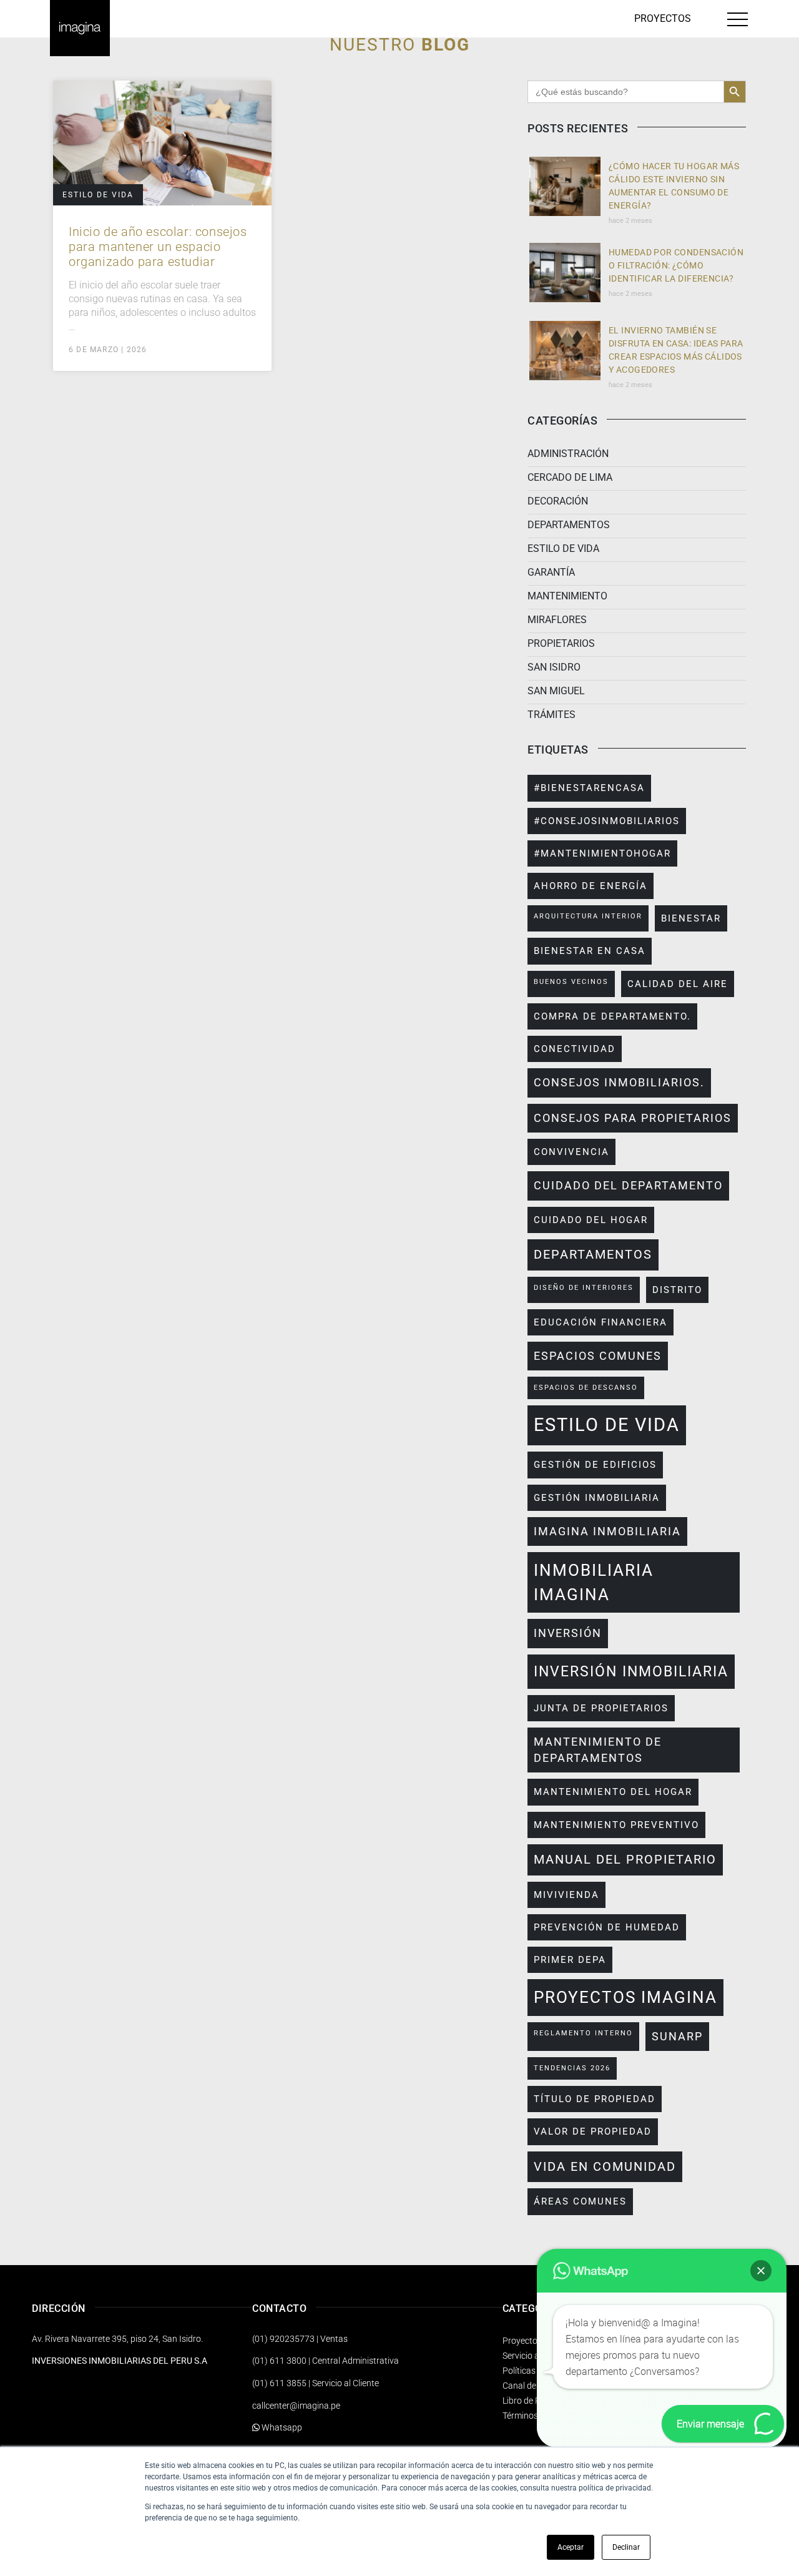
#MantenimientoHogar (602, 853)
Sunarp (677, 2037)
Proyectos (663, 18)
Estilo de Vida (607, 1425)
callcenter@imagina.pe (296, 2406)
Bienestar (691, 918)
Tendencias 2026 (572, 2068)
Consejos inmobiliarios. (619, 1083)
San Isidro (554, 667)
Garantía (551, 572)
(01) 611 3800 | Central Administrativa (326, 2361)
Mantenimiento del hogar (613, 1792)
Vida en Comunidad (605, 2167)
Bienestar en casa (590, 951)
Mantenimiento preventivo (616, 1825)
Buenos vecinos (571, 982)
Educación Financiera (600, 1322)
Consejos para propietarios (633, 1118)
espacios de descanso (586, 1388)
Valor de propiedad (593, 2131)
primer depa (570, 1960)
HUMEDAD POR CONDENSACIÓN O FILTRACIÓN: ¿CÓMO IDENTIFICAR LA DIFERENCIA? (676, 265)
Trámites (551, 715)
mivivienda (566, 1895)
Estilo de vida (98, 195)
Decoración (558, 501)
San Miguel (556, 691)
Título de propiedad (595, 2099)
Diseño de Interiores (584, 1288)
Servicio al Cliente (536, 2356)
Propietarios (561, 643)
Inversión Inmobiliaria (631, 1671)
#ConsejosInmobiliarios (607, 821)
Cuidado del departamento (628, 1186)
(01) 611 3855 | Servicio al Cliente (316, 2383)
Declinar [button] (626, 2547)
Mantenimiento (567, 596)
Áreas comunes (580, 2201)
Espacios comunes (598, 1356)
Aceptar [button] (571, 2547)
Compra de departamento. (612, 1016)
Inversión (568, 1633)
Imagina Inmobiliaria (607, 1531)
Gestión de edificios (595, 1465)
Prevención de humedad (607, 1927)
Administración (568, 454)
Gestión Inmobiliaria (597, 1498)
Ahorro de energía (591, 886)
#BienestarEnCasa (589, 788)
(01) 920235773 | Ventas (300, 2339)
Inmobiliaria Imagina (594, 1582)
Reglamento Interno (583, 2033)
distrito (677, 1290)
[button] (761, 2271)
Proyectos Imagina (625, 1997)
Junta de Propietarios (601, 1708)
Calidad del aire (678, 984)
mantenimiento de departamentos (598, 1750)
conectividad (575, 1049)
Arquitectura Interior (588, 916)
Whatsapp (281, 2427)
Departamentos (569, 525)
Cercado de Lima (570, 477)
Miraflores (557, 620)
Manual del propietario (625, 1860)
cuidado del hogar (591, 1220)
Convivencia (571, 1152)
